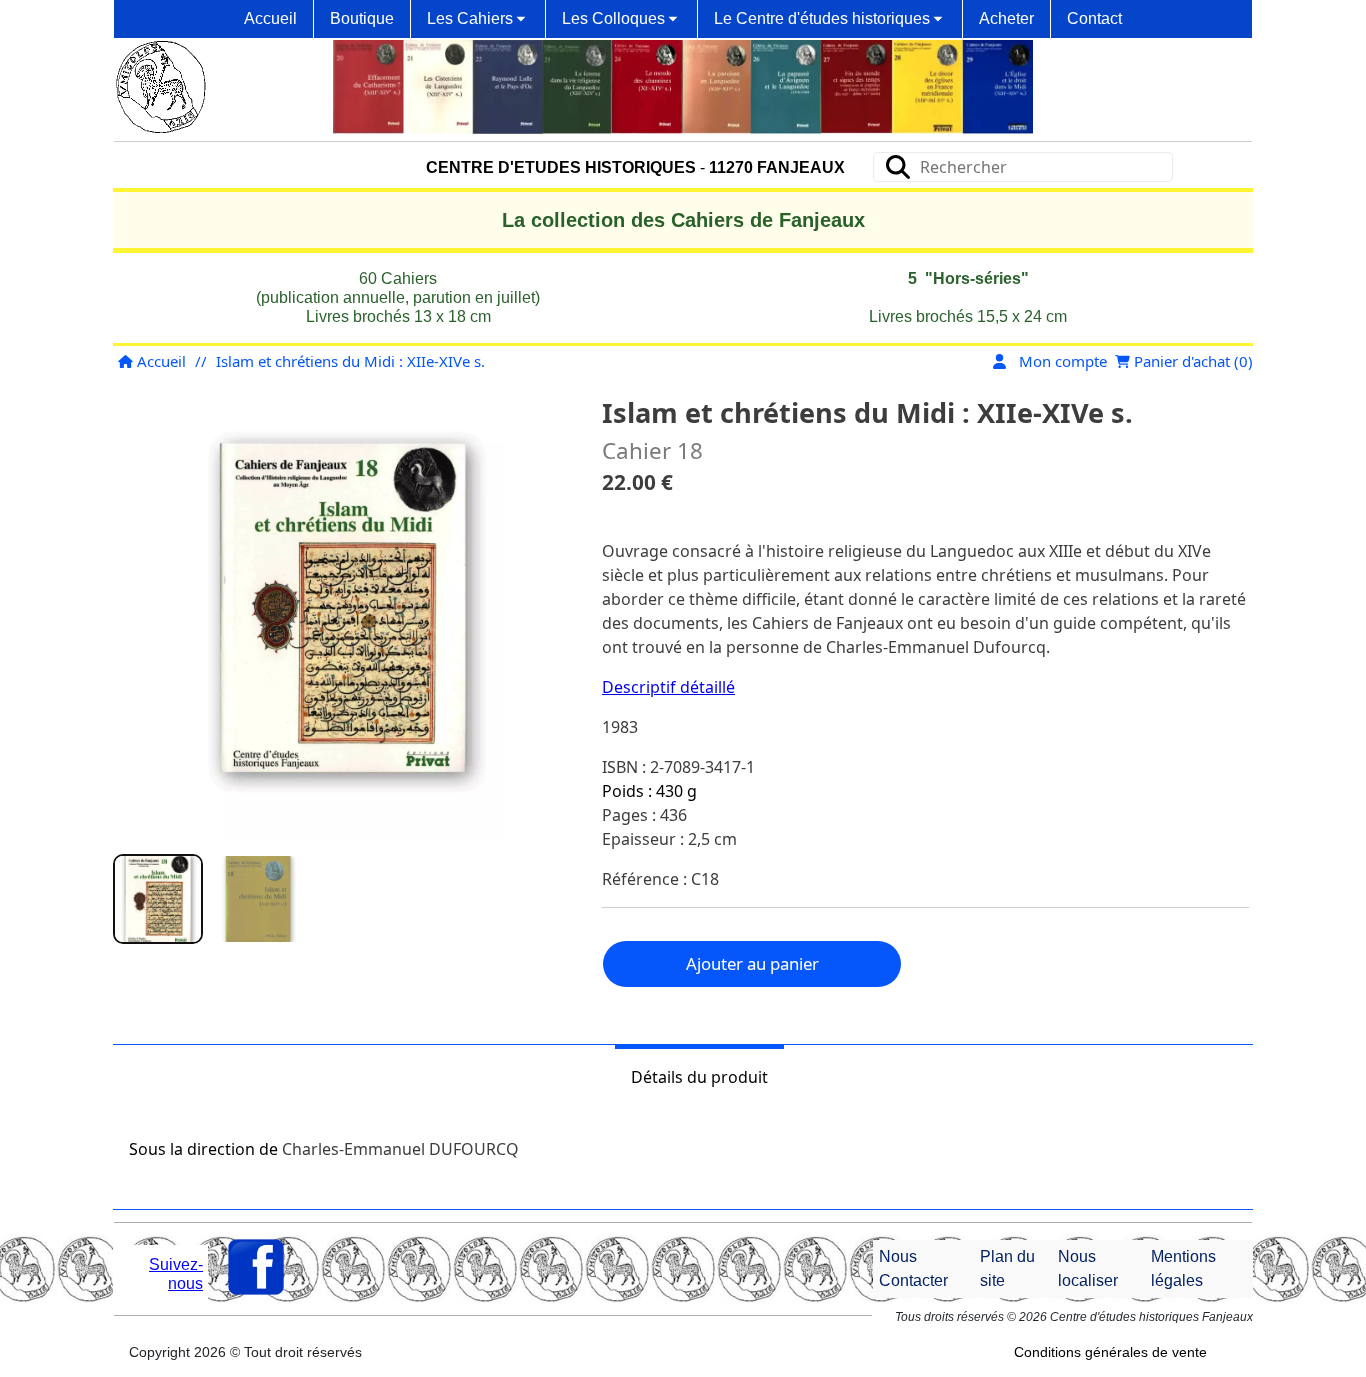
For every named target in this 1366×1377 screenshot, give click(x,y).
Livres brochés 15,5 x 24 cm (968, 316)
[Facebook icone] (256, 1267)
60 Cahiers (398, 278)
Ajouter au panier (752, 963)
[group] (158, 899)
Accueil (159, 361)
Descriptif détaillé (668, 687)
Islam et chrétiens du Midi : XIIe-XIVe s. (350, 361)
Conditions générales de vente (1110, 1352)
